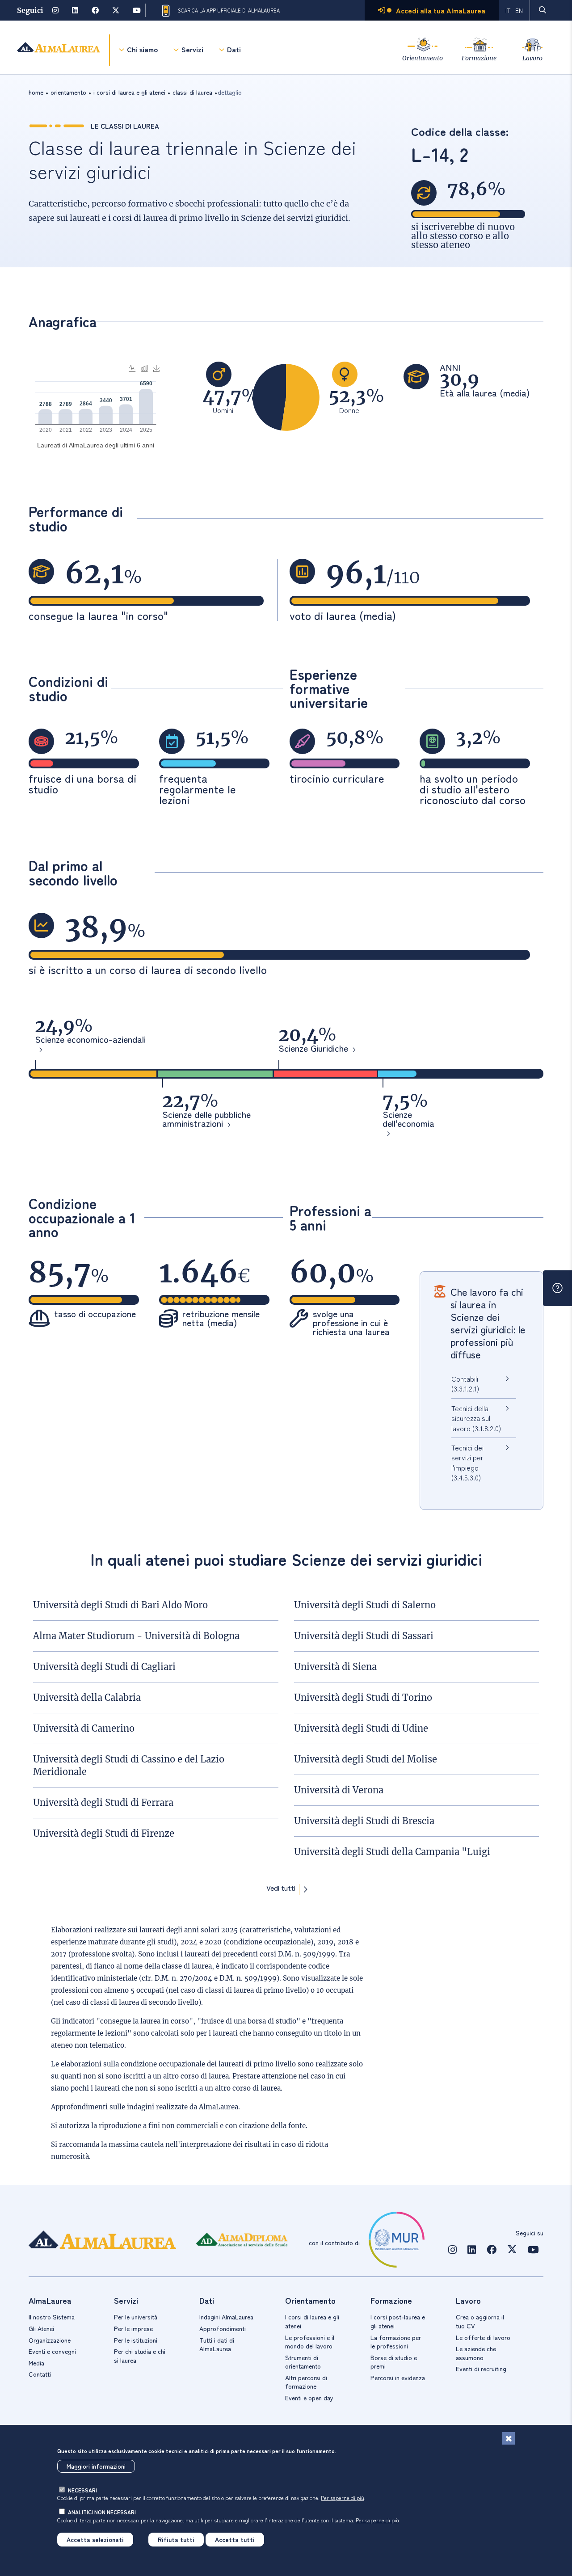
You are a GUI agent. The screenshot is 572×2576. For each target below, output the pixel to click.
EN (519, 10)
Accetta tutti (235, 2539)
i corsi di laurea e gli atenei (129, 92)
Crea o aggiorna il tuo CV (480, 2321)
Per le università (136, 2317)
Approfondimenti (223, 2328)
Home (36, 92)
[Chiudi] (509, 2438)
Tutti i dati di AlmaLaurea (217, 2344)
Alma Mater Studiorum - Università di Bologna (136, 1636)
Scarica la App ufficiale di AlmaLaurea (229, 10)
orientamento (68, 92)
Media (36, 2363)
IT (508, 10)
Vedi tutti (281, 1889)
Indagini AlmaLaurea (226, 2317)
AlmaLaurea (219, 2107)
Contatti (40, 2374)
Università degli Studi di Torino (363, 1697)
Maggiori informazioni (96, 2466)
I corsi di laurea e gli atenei (312, 2321)
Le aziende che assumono (476, 2353)
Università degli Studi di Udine (361, 1728)
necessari (82, 2490)
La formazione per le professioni (396, 2342)
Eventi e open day (309, 2398)
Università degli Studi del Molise (366, 1759)
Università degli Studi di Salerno (365, 1605)
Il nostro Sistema (52, 2317)
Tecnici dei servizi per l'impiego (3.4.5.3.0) (467, 1462)
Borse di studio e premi (394, 2362)
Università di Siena (335, 1667)
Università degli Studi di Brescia (364, 1821)
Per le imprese (133, 2328)
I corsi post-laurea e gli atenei (398, 2321)
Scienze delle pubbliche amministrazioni (206, 1120)
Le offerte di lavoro (483, 2337)
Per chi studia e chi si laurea (140, 2356)
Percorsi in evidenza (398, 2378)
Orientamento (423, 58)
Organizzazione (50, 2340)
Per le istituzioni (136, 2340)
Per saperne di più (343, 2498)
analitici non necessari (102, 2512)
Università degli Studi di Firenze (104, 1833)
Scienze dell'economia (408, 1120)
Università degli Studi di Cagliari (104, 1667)
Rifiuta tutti (176, 2539)
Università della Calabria (87, 1697)
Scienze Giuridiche (313, 1049)
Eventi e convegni (52, 2351)
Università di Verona (339, 1790)
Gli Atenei (41, 2328)
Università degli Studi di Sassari (364, 1636)
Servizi (192, 49)
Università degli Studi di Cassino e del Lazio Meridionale (129, 1765)
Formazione (479, 58)
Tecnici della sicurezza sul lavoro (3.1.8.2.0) (476, 1418)
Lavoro (532, 58)
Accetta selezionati (95, 2539)
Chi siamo (142, 49)
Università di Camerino (84, 1728)
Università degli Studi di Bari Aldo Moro (120, 1605)
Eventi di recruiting (481, 2369)
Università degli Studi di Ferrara (103, 1802)
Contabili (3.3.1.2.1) (465, 1383)
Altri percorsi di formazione (306, 2382)
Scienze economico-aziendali (90, 1040)
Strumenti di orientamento (303, 2362)
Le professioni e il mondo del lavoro (310, 2342)
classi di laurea (192, 92)
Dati (234, 49)
